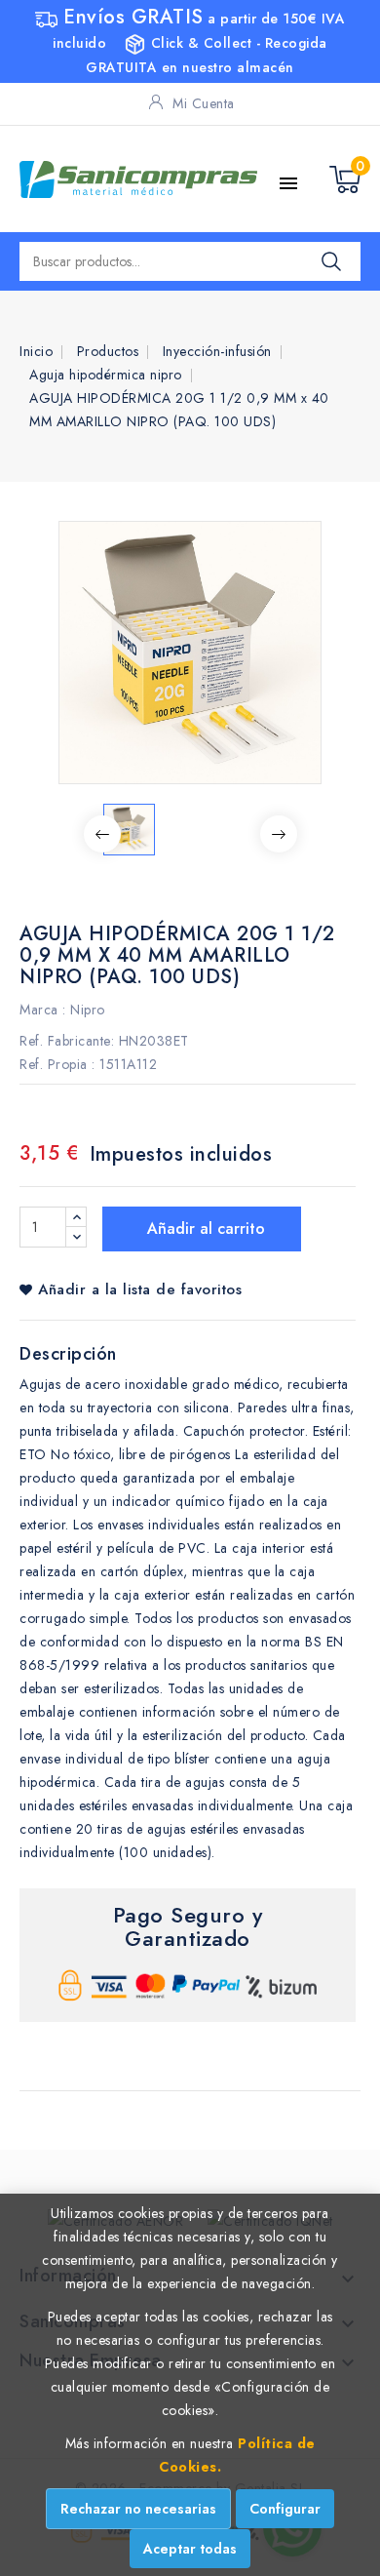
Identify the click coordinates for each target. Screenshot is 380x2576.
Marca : (43, 1010)
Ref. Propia (54, 1064)
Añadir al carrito (204, 1229)
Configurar (285, 2509)
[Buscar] (331, 261)
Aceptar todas (190, 2549)
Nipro (88, 1010)
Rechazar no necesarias (138, 2509)
